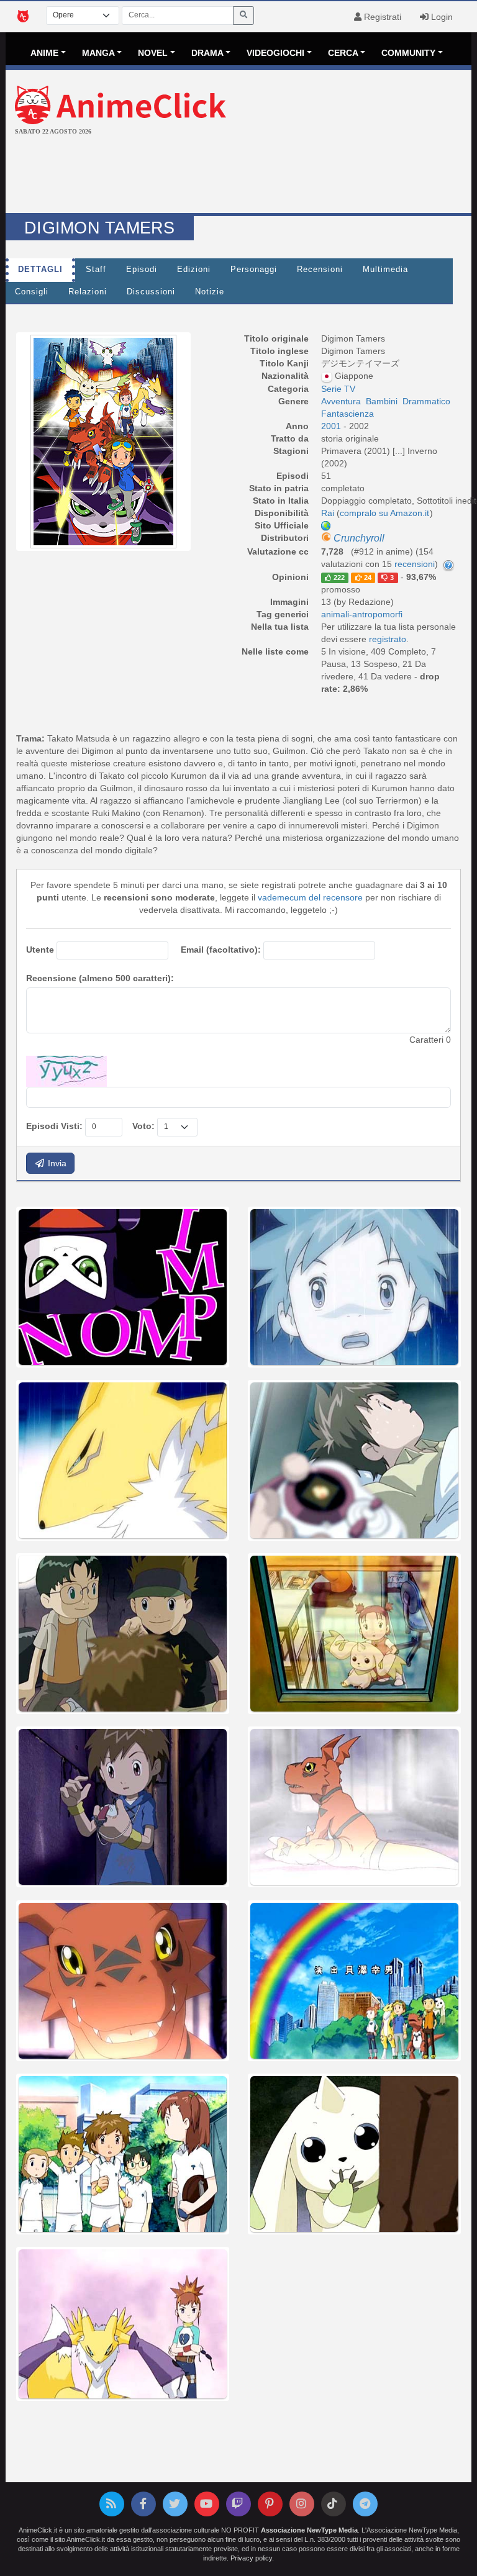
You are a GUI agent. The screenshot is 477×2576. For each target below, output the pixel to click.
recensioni (415, 564)
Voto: (143, 1126)
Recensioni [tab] (320, 270)
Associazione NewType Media (309, 2530)
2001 (332, 426)
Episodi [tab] (142, 270)
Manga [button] (98, 53)
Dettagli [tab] (40, 270)
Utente (40, 950)
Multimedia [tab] (385, 270)
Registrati (381, 17)
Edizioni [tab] (194, 270)
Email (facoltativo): (221, 950)
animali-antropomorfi (362, 614)
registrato (388, 639)
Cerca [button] (343, 53)
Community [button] (408, 53)
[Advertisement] (238, 176)
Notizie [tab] (210, 292)
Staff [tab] (96, 270)
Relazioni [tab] (88, 292)
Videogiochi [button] (275, 53)
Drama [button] (207, 53)
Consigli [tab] (32, 292)
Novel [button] (153, 53)
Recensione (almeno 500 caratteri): (100, 978)
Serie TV (338, 389)
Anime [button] (44, 53)
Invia (56, 1163)
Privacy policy (251, 2558)
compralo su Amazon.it (384, 513)
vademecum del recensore (310, 897)
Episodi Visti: (54, 1126)
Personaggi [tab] (254, 270)
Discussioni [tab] (151, 292)
